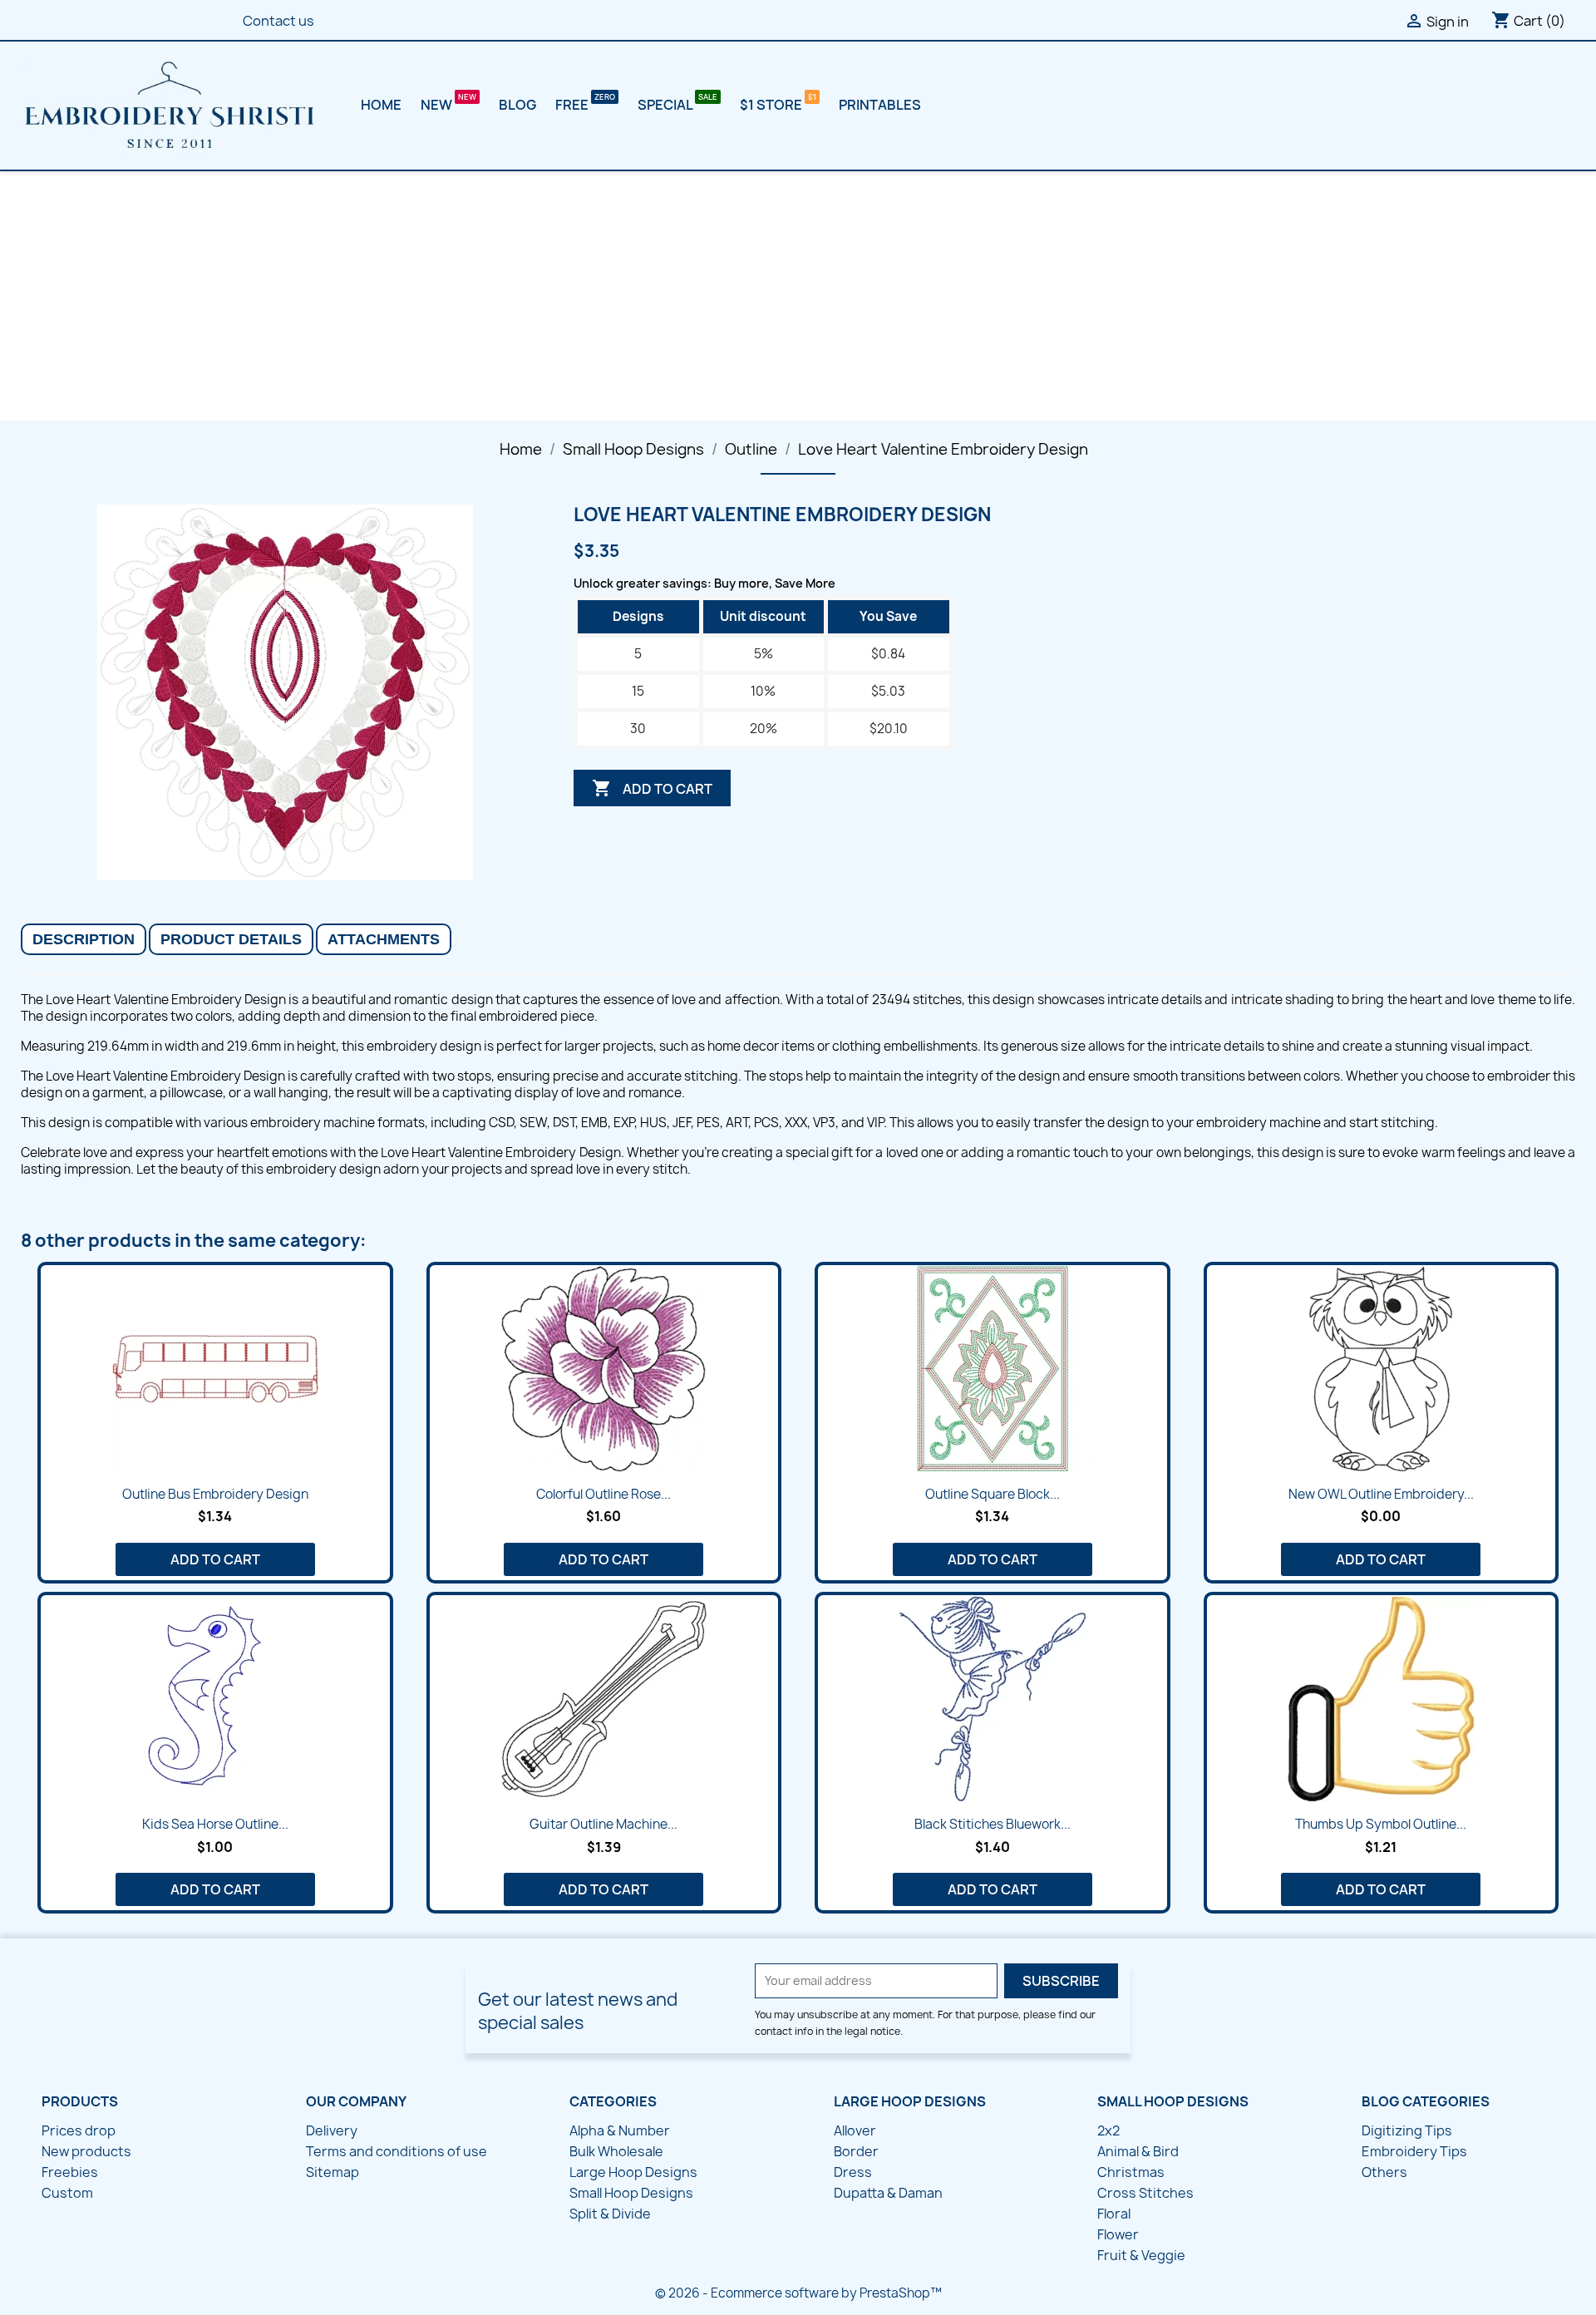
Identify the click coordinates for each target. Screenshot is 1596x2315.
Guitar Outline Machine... (603, 1824)
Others (1384, 2172)
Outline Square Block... (993, 1494)
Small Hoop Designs (631, 2193)
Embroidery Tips (1414, 2151)
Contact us (278, 21)
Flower (1118, 2234)
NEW (438, 105)
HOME (381, 105)
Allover (855, 2130)
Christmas (1131, 2172)
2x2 (1108, 2130)
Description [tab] (84, 939)
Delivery (332, 2130)
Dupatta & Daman (888, 2193)
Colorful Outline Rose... (603, 1494)
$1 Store (772, 105)
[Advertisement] (798, 296)
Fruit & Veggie (1141, 2255)
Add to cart (652, 788)
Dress (853, 2172)
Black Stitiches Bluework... (993, 1824)
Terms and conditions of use (397, 2151)
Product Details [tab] (231, 939)
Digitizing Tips (1407, 2130)
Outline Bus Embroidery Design (215, 1494)
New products (86, 2151)
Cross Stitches (1145, 2193)
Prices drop (79, 2130)
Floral (1114, 2214)
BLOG (517, 105)
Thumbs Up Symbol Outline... (1381, 1824)
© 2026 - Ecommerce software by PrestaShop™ (798, 2293)
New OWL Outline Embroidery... (1381, 1494)
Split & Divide (610, 2214)
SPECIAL (666, 105)
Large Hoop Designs (633, 2172)
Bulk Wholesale (616, 2151)
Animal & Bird (1138, 2151)
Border (856, 2151)
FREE (573, 105)
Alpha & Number (620, 2130)
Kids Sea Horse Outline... (215, 1824)
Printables (880, 105)
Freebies (70, 2172)
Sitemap (332, 2172)
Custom (67, 2193)
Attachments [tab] (384, 939)
